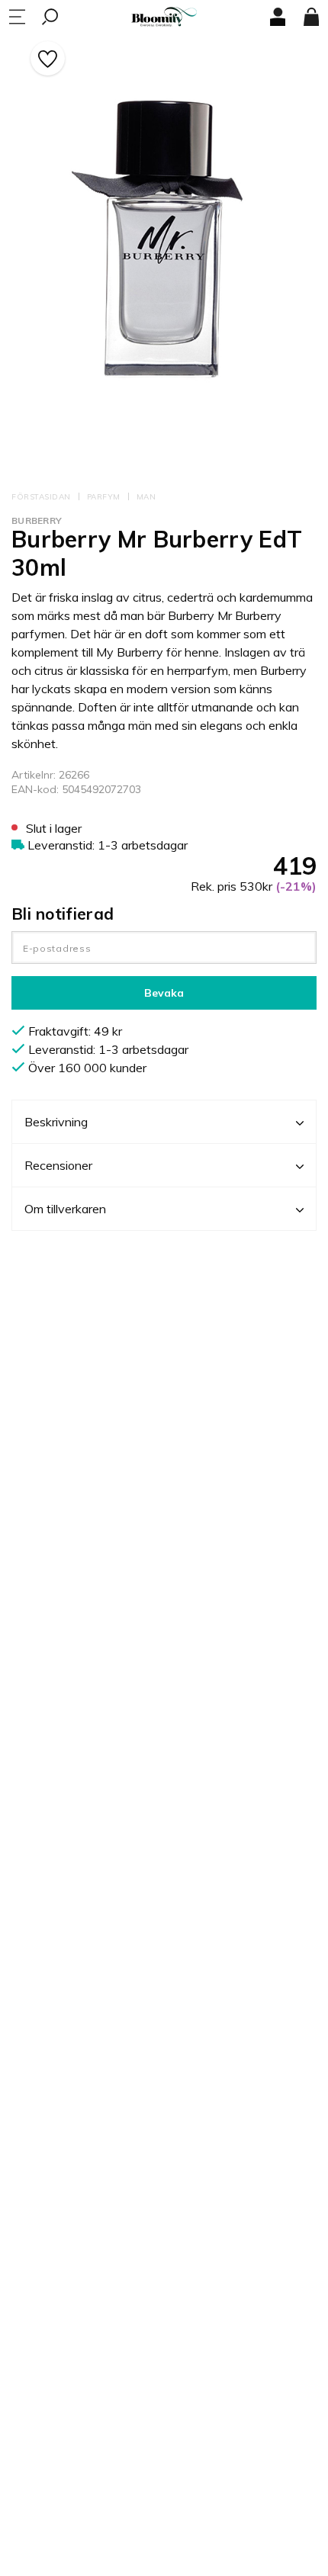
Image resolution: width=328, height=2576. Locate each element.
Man (146, 497)
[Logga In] (278, 17)
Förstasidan (41, 497)
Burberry (37, 520)
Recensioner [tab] (58, 1165)
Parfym (104, 497)
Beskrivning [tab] (56, 1122)
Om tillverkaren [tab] (65, 1209)
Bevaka (164, 993)
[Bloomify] (164, 17)
